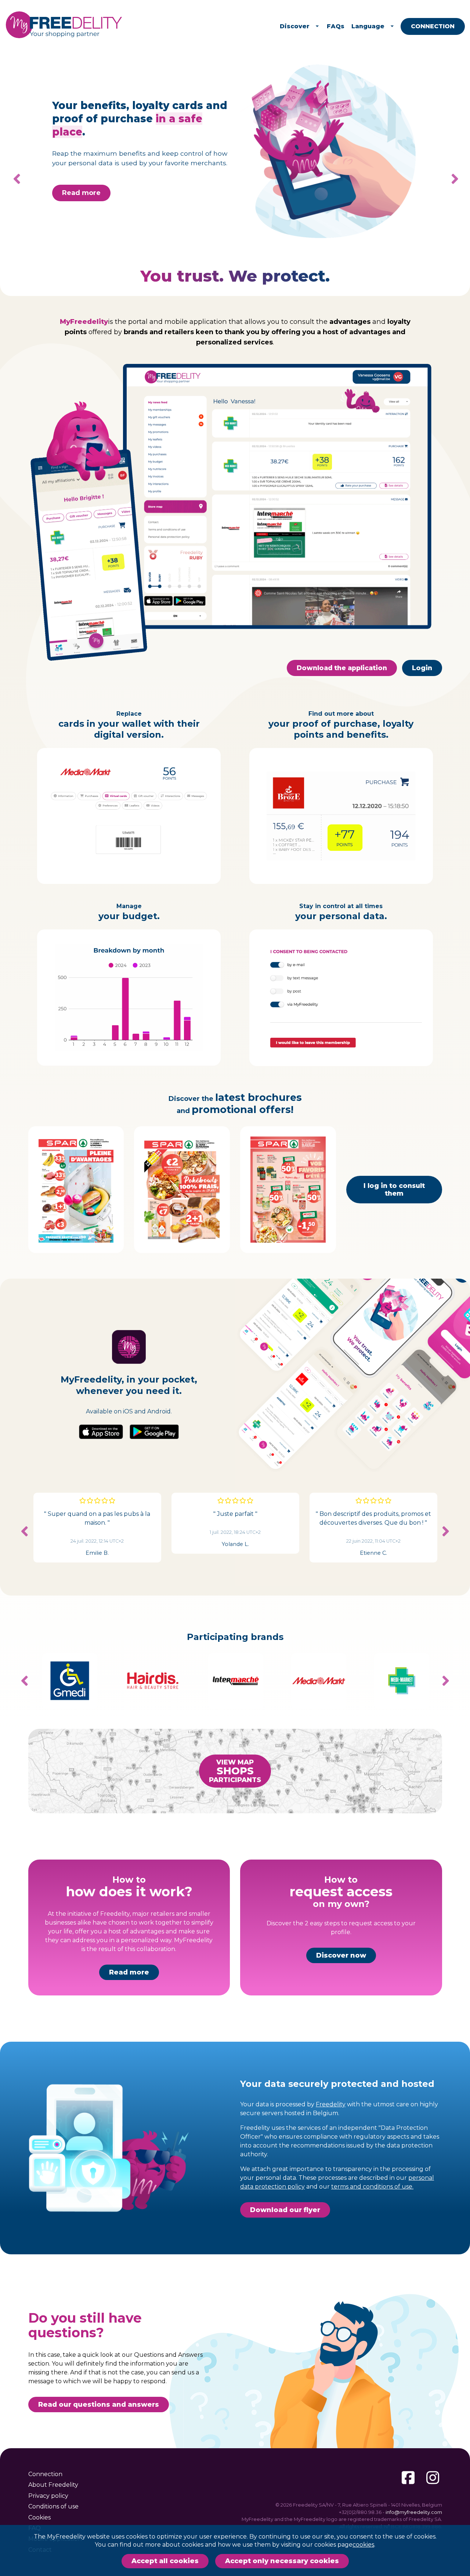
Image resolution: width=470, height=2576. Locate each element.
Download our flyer (285, 2210)
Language (368, 26)
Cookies (39, 2517)
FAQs (336, 26)
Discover (295, 26)
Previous (25, 1531)
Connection (433, 26)
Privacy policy (48, 2496)
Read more (81, 187)
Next (449, 179)
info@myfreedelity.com (414, 2512)
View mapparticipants (235, 1771)
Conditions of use (53, 2506)
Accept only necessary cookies (282, 2561)
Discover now (341, 1955)
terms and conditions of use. (372, 2187)
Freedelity (331, 2104)
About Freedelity (53, 2485)
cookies (363, 2545)
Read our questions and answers (99, 2405)
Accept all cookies (165, 2561)
